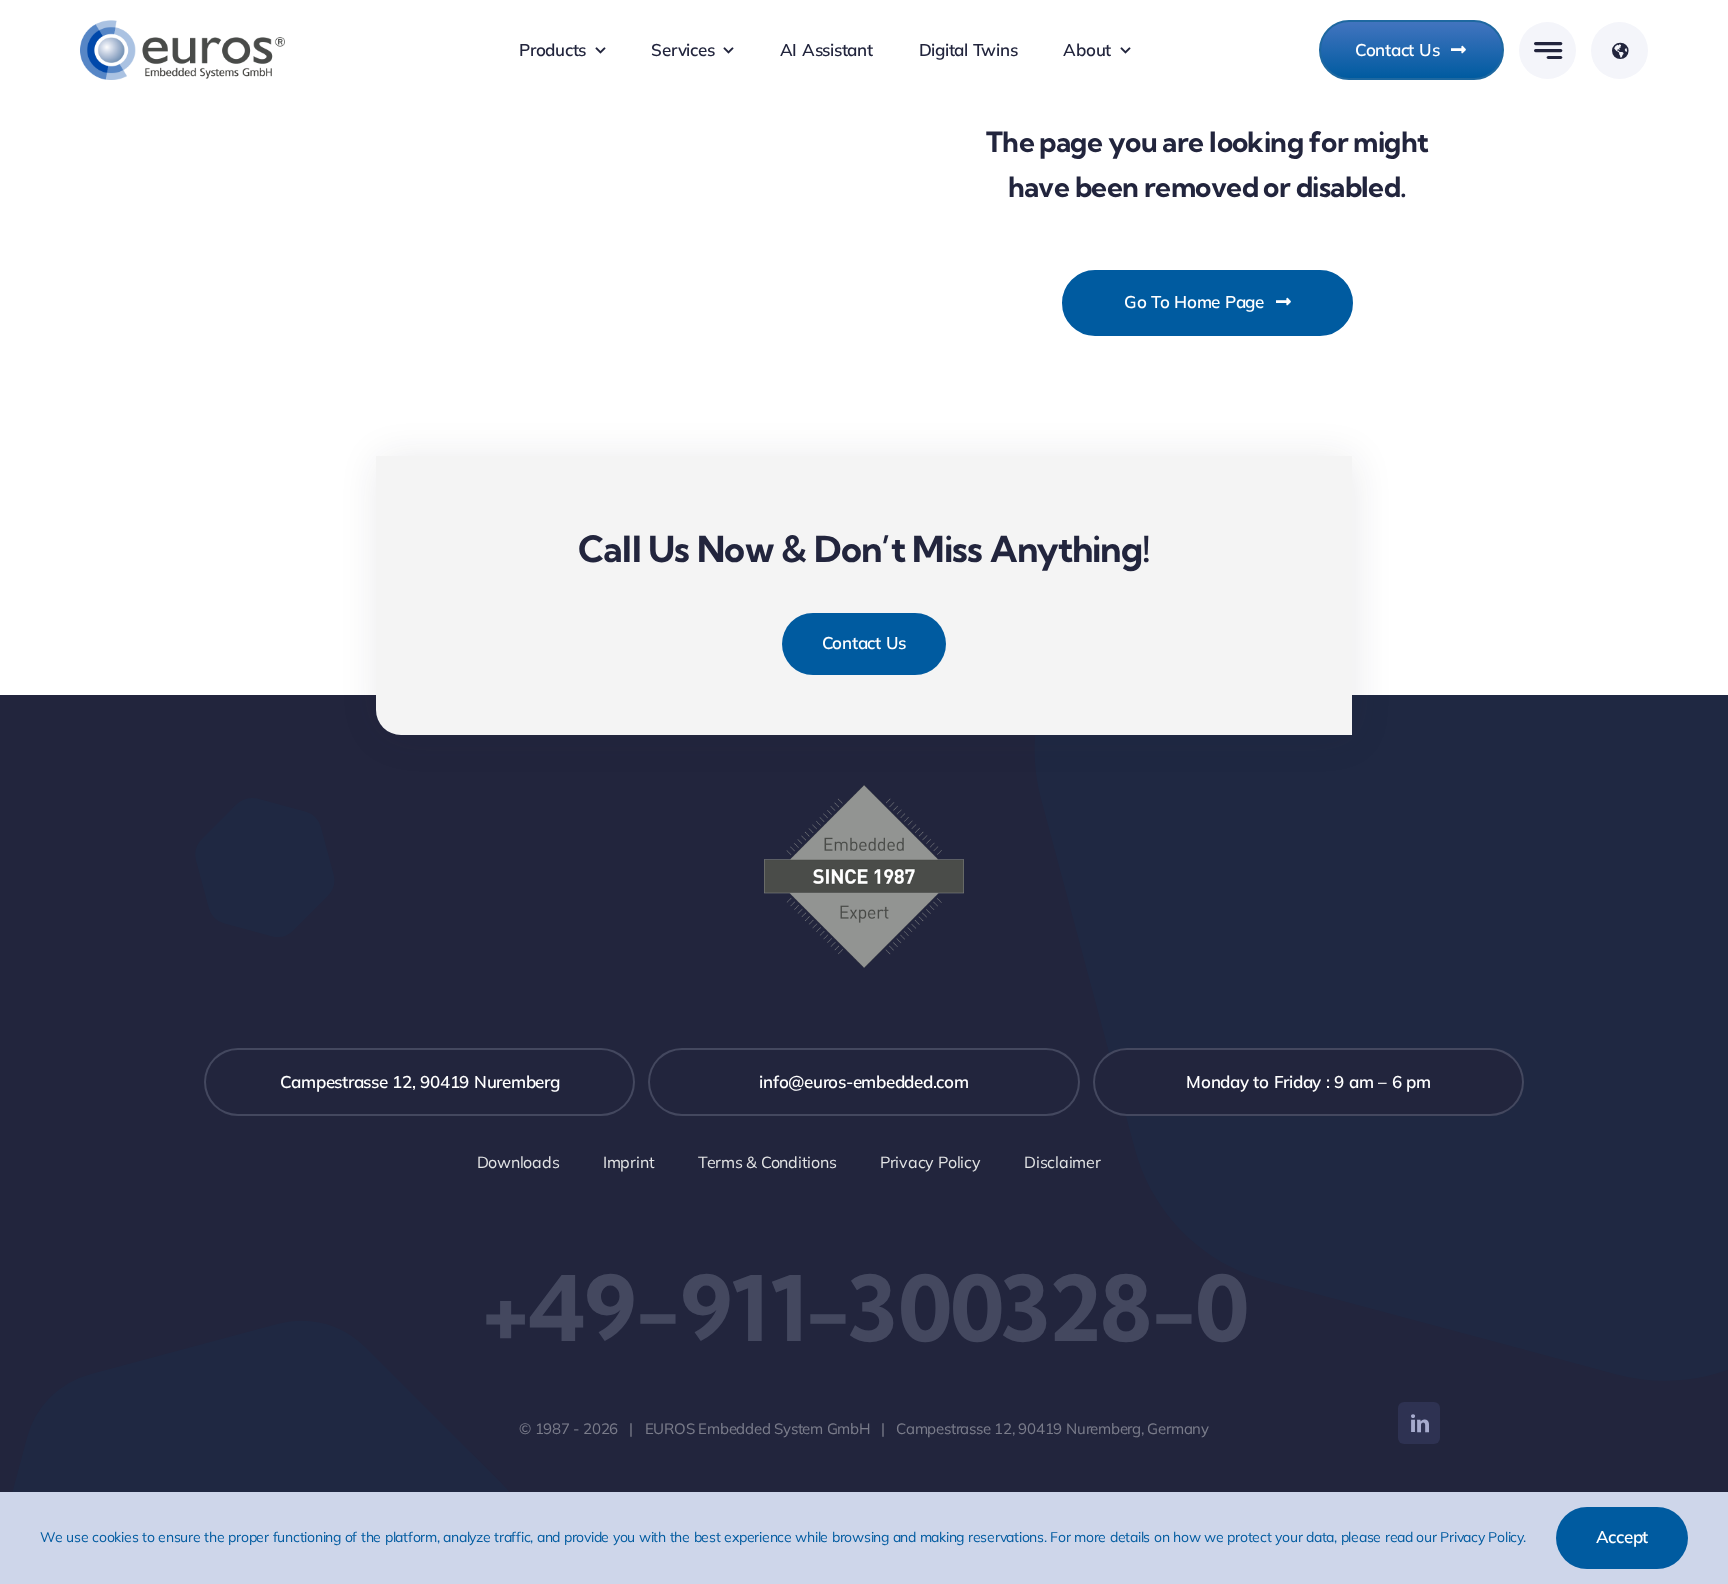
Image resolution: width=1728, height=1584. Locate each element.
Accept (1622, 1536)
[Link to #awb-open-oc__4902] (1619, 50)
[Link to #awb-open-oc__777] (1547, 50)
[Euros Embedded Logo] (182, 28)
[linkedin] (1419, 1423)
